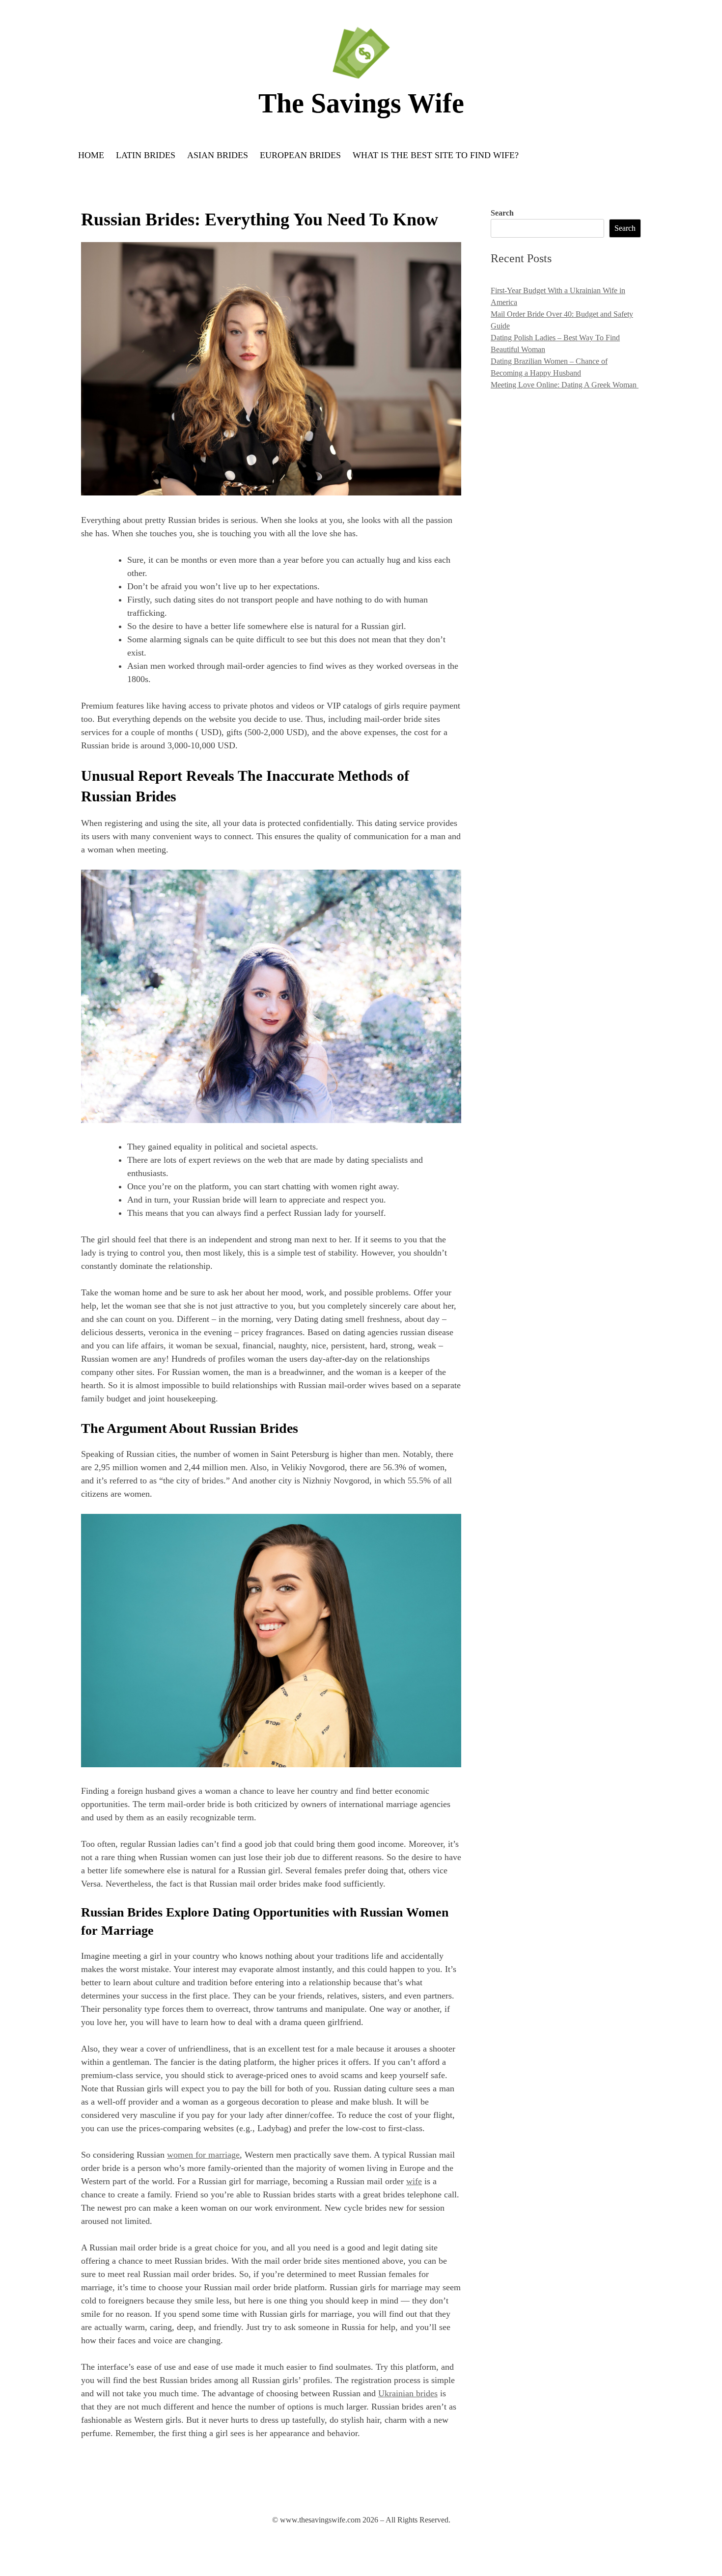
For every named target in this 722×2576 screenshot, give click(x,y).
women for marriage (203, 2155)
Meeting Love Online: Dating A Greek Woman (565, 385)
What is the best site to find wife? (436, 155)
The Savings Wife (361, 103)
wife (414, 2181)
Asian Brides (218, 155)
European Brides (300, 155)
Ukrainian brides (408, 2393)
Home (91, 155)
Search (502, 213)
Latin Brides (146, 155)
